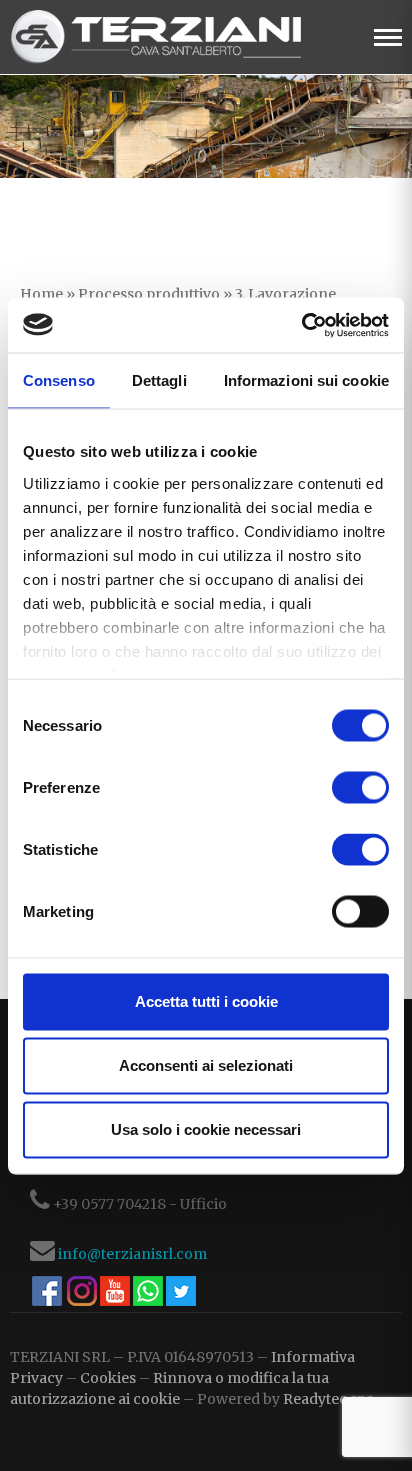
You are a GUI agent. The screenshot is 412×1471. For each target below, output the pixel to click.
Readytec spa (328, 1399)
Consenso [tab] (59, 380)
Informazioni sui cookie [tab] (306, 380)
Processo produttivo (149, 294)
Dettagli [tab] (159, 380)
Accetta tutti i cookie (206, 1001)
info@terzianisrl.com (132, 1254)
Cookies (108, 1378)
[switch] (360, 788)
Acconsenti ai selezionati (206, 1065)
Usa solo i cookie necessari (206, 1129)
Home (41, 294)
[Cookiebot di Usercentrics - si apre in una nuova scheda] (301, 325)
